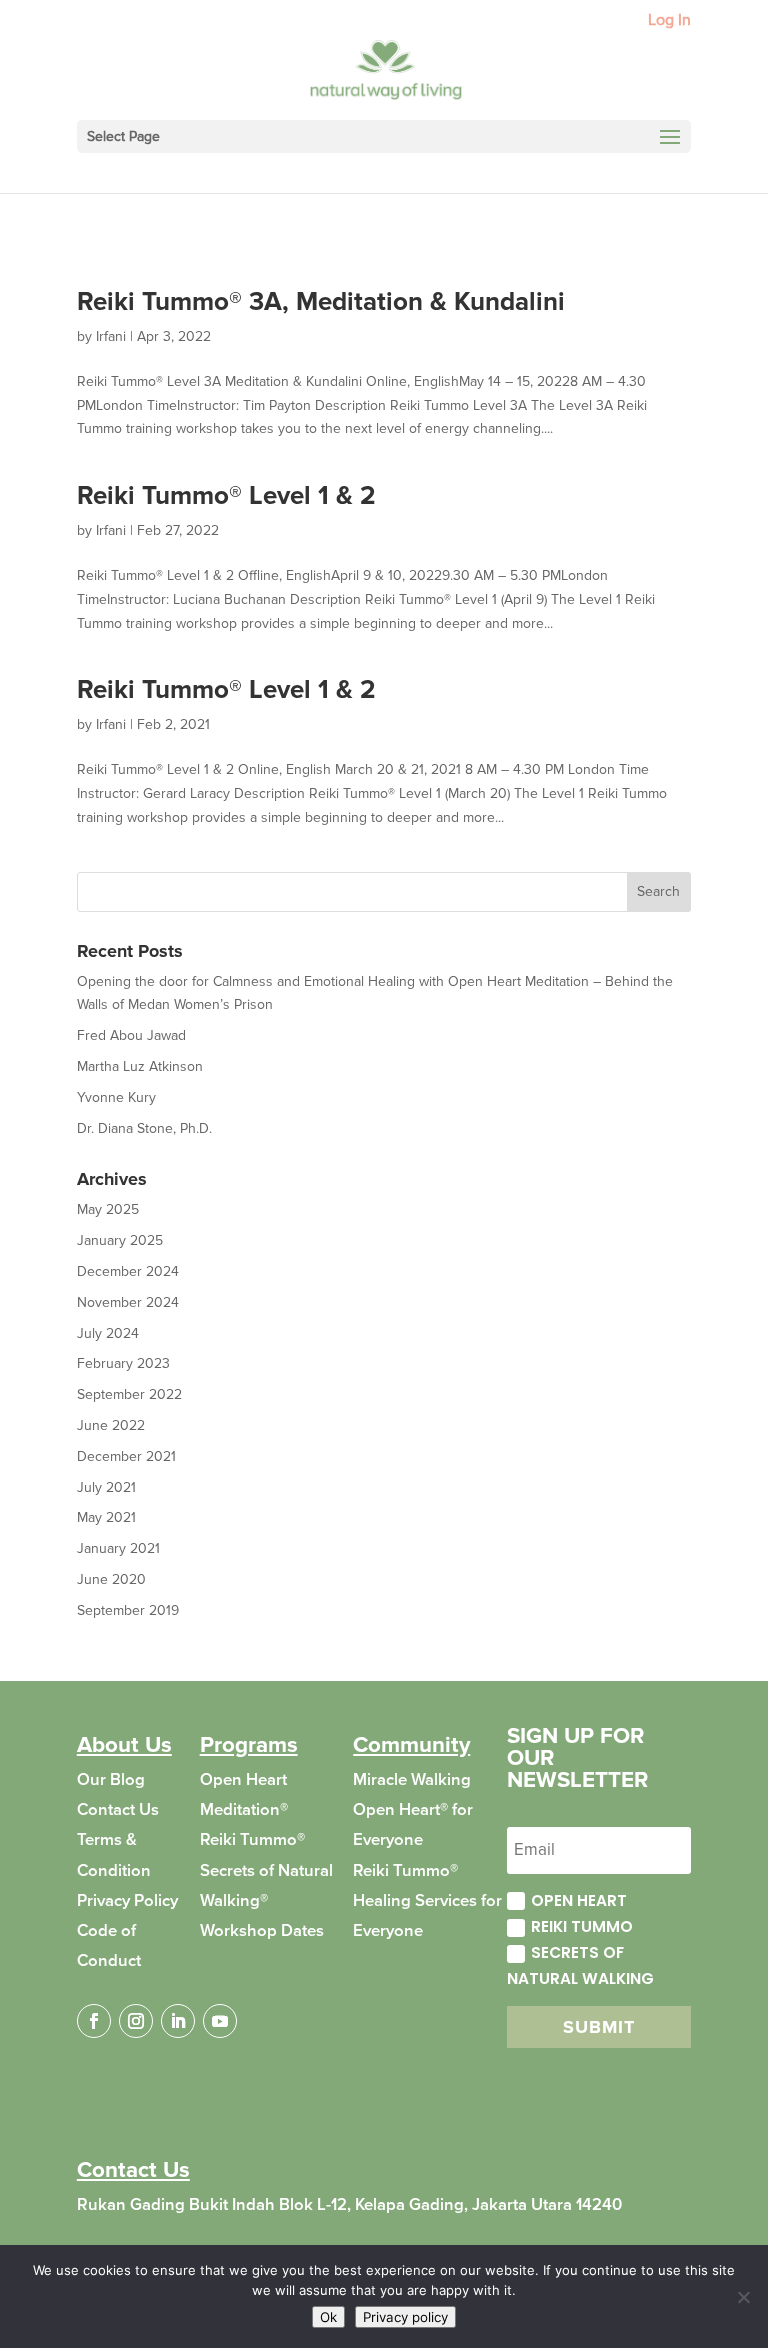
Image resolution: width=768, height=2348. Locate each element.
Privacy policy (405, 2317)
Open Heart (579, 1900)
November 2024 (128, 1302)
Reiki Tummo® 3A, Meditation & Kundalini (321, 302)
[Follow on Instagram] (136, 2021)
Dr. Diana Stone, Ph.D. (144, 1128)
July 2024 (108, 1333)
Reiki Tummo (582, 1926)
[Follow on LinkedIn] (178, 2021)
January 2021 (118, 1548)
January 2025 (120, 1240)
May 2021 (106, 1517)
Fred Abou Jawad (131, 1035)
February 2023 (123, 1363)
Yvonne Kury (116, 1097)
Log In (669, 21)
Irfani (111, 336)
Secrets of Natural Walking (580, 1965)
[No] (743, 2297)
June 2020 (111, 1579)
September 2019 (128, 1610)
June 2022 (111, 1425)
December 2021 (126, 1456)
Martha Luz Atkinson (140, 1066)
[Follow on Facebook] (94, 2021)
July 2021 (106, 1487)
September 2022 (129, 1394)
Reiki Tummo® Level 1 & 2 (226, 496)
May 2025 (108, 1209)
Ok (328, 2317)
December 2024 (128, 1271)
